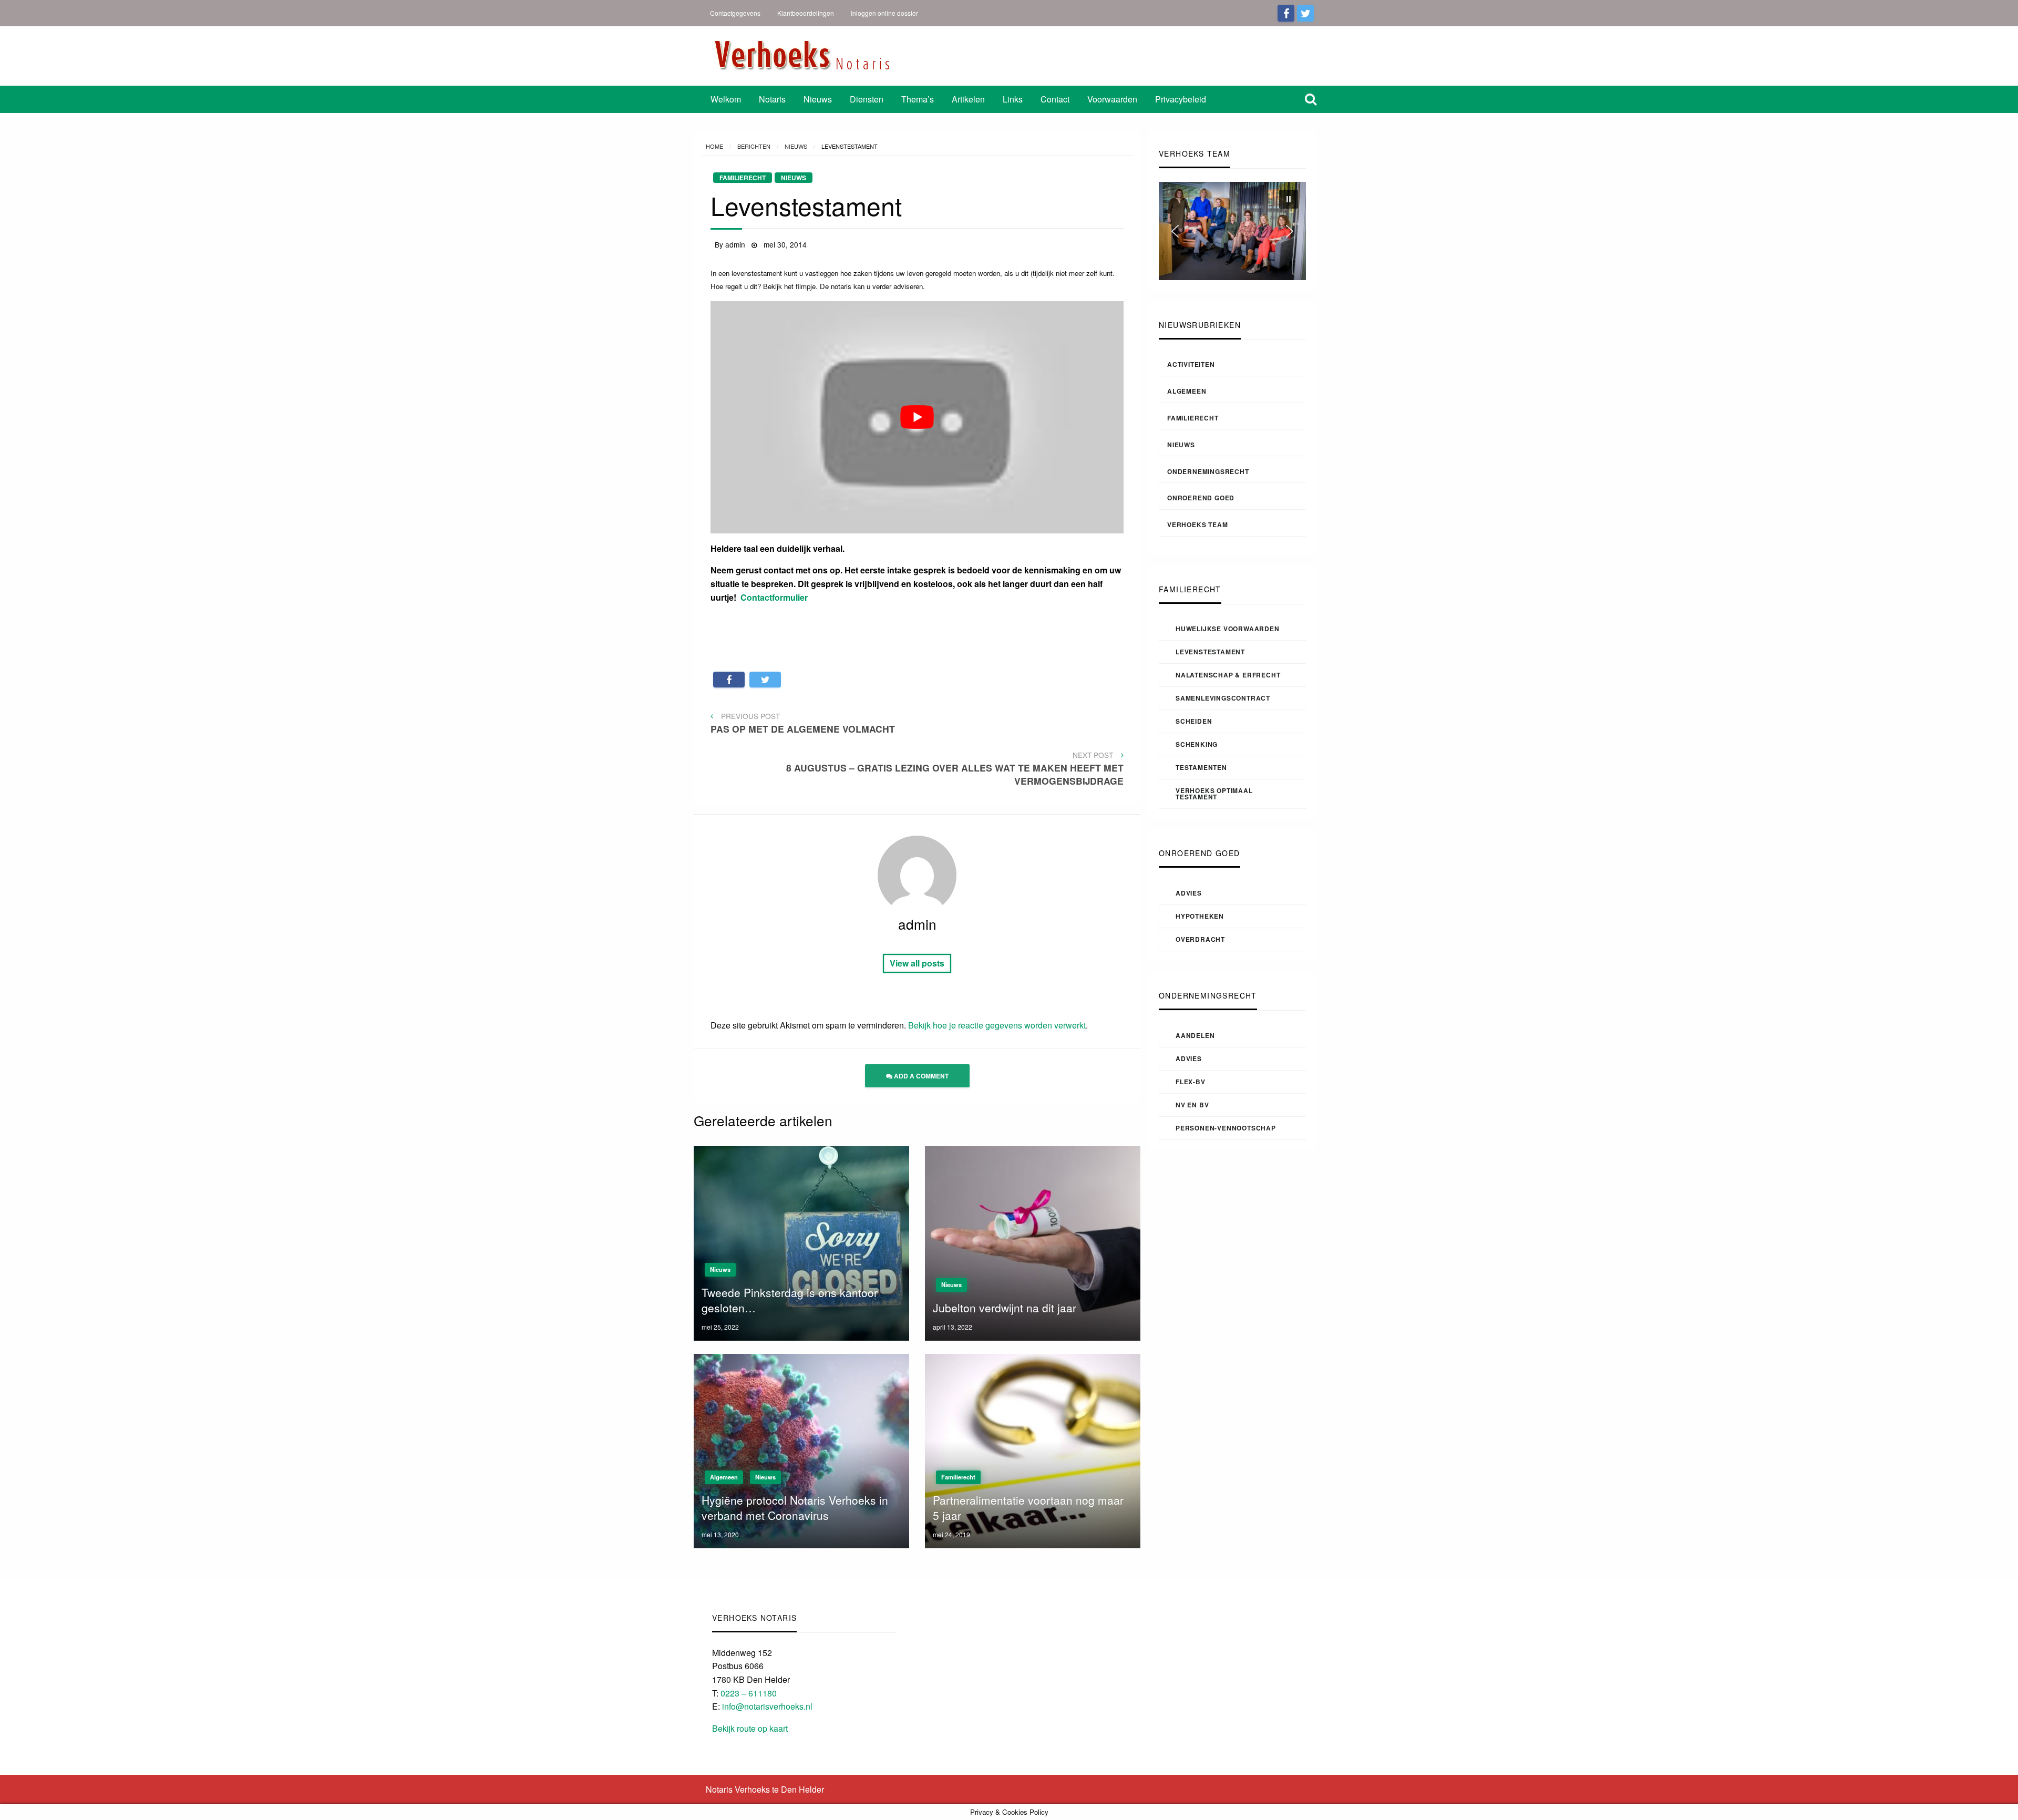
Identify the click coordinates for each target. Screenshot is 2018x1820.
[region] (1232, 231)
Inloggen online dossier (884, 13)
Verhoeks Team (1197, 525)
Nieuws (818, 99)
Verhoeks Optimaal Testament (1214, 794)
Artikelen (968, 99)
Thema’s (918, 99)
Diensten (867, 99)
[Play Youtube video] (917, 417)
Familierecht (1193, 418)
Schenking (1197, 744)
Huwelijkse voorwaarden (1228, 629)
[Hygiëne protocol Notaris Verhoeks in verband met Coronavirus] (801, 1450)
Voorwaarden (1112, 99)
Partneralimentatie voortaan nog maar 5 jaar (1028, 1508)
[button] (1289, 199)
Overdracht (1200, 939)
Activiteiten (1191, 364)
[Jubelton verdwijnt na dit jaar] (1033, 1242)
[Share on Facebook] (729, 680)
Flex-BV (1191, 1082)
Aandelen (1195, 1035)
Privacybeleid (1181, 99)
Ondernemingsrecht (1208, 471)
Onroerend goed (1201, 498)
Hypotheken (1200, 916)
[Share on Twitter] (765, 680)
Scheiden (1194, 721)
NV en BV (1192, 1105)
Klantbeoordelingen (806, 13)
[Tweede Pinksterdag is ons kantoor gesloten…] (801, 1242)
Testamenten (1201, 767)
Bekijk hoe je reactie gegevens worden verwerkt (997, 1025)
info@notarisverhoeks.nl (767, 1706)
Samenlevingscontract (1223, 698)
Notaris (772, 99)
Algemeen (1187, 391)
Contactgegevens (735, 13)
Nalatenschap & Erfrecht (1228, 675)
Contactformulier (774, 597)
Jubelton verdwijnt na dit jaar (1005, 1308)
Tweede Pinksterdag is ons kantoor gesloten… (790, 1300)
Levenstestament (1210, 652)
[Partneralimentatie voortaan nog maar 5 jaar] (1033, 1450)
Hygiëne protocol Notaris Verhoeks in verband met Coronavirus (795, 1508)
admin (736, 244)
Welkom (726, 99)
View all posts (917, 963)
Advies (1189, 893)
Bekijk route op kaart (750, 1728)
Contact (1055, 99)
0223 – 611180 (749, 1693)
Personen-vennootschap (1226, 1128)
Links (1013, 99)
